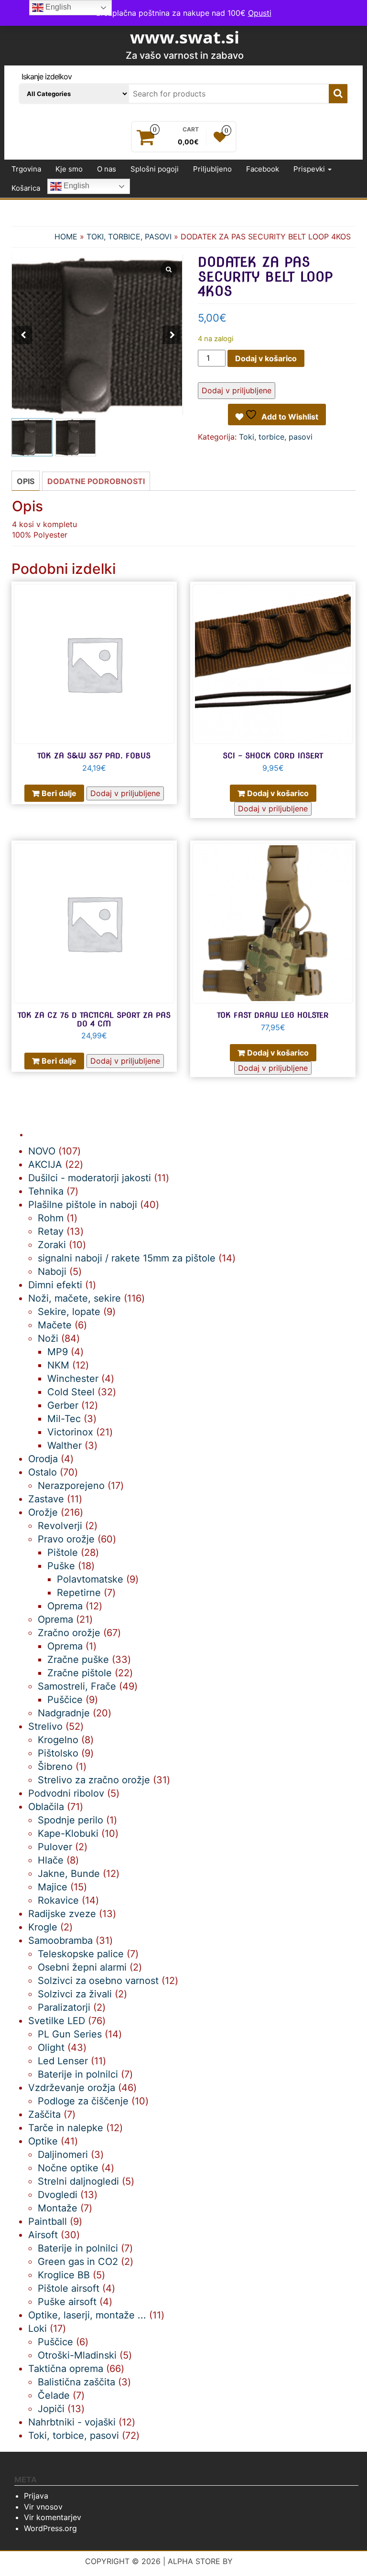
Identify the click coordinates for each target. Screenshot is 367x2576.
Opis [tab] (26, 481)
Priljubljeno (212, 169)
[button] (172, 335)
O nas (107, 169)
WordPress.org (50, 2528)
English (76, 186)
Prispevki (310, 169)
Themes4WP (259, 2561)
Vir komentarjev (53, 2517)
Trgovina (26, 169)
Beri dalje (59, 793)
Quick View (172, 596)
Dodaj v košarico (266, 358)
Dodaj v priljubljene (237, 390)
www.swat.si (185, 37)
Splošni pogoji (155, 169)
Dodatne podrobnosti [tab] (96, 481)
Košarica (26, 188)
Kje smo (69, 169)
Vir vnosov (43, 2507)
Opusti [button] (260, 13)
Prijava (36, 2496)
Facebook (263, 169)
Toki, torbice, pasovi (129, 237)
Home (66, 237)
